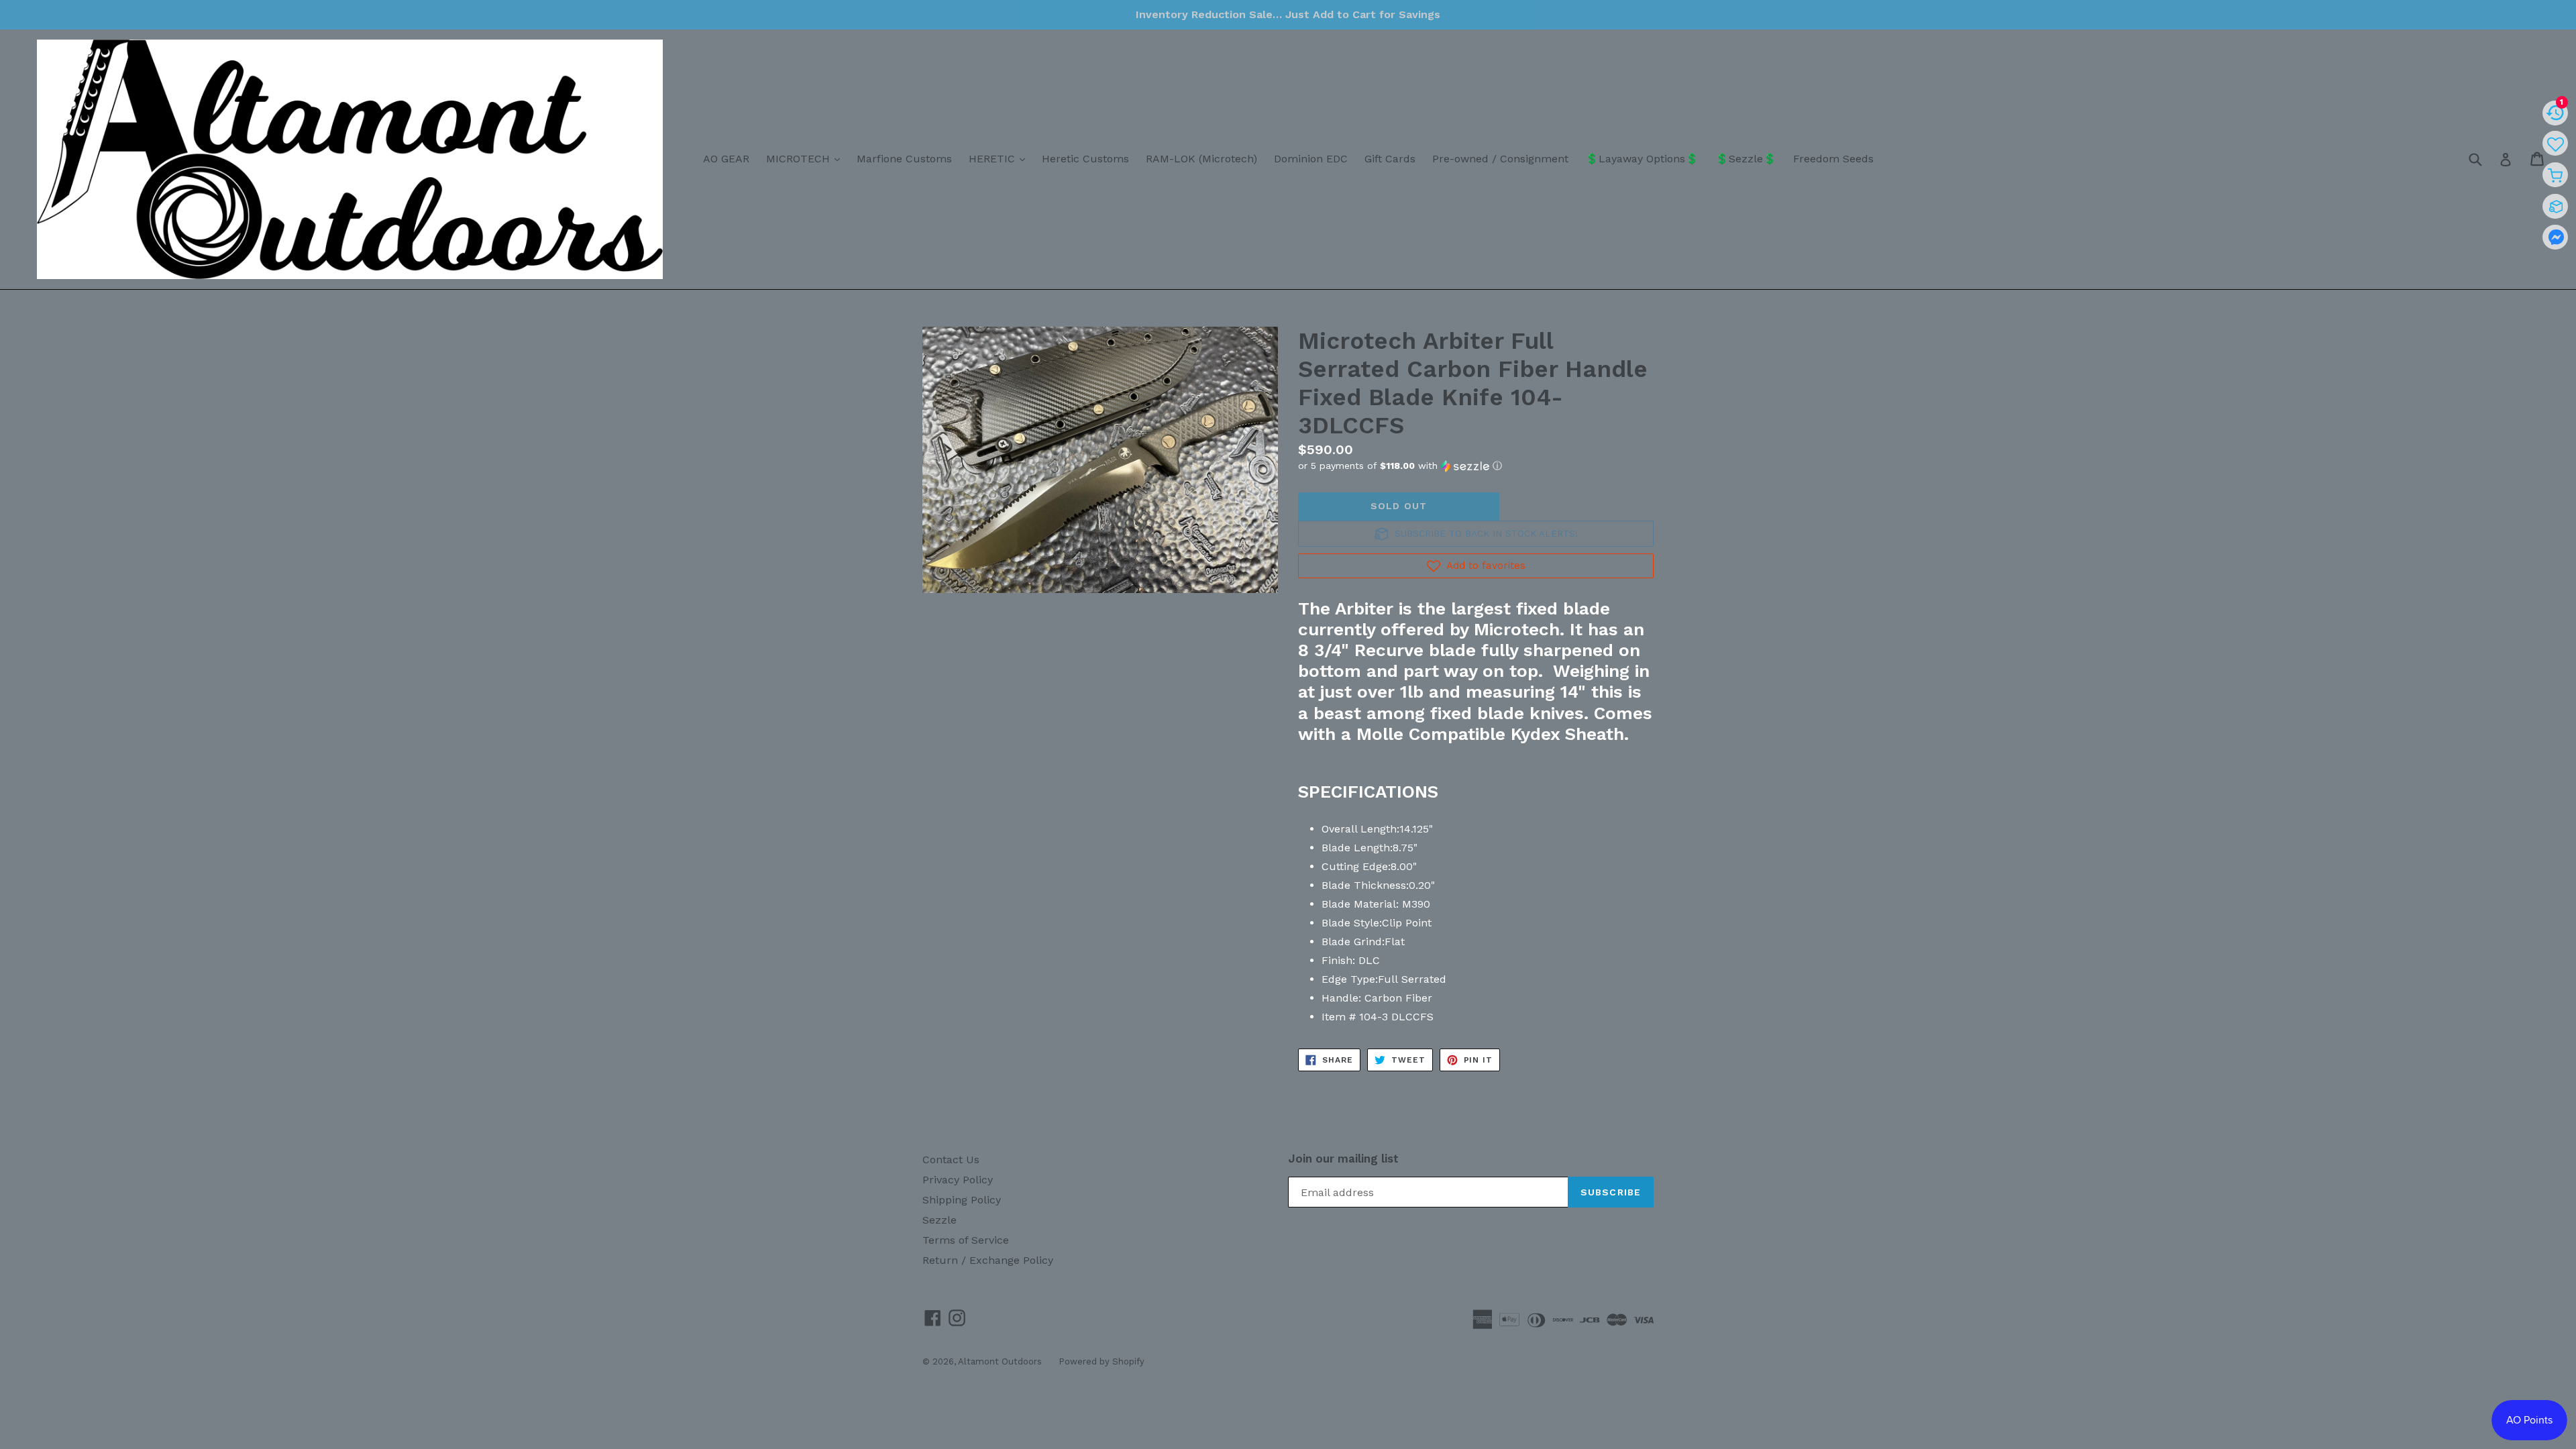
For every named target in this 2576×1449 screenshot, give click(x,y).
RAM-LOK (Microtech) (1201, 159)
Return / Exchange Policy (988, 1260)
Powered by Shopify (1102, 1361)
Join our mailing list (1343, 1159)
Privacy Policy (958, 1180)
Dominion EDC (1311, 159)
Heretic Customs (1085, 159)
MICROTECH (806, 158)
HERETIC (1000, 158)
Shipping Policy (962, 1200)
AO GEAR (726, 159)
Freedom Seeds (1833, 159)
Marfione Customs (904, 159)
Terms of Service (966, 1240)
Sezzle (940, 1220)
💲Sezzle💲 (1746, 159)
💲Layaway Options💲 (1642, 159)
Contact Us (951, 1160)
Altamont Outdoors (1000, 1361)
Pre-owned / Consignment (1500, 159)
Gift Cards (1390, 159)
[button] (1476, 466)
